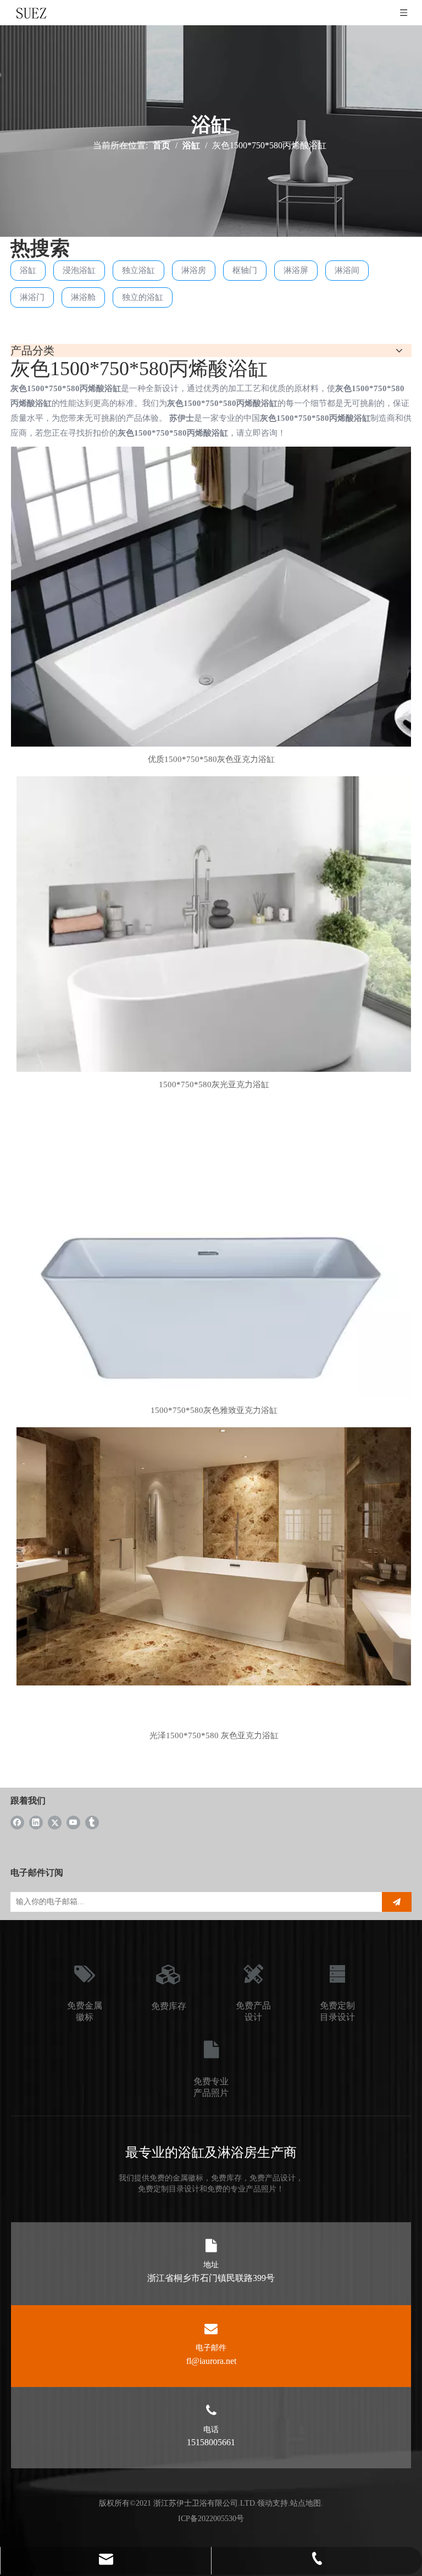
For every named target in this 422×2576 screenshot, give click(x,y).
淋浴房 (194, 270)
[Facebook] (17, 1822)
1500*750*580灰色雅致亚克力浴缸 (214, 1410)
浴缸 (28, 270)
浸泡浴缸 (79, 270)
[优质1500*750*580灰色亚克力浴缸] (211, 646)
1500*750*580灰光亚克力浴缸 (214, 1084)
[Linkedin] (36, 1822)
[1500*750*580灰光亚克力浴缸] (214, 972)
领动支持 (273, 2503)
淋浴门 (32, 297)
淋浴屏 (296, 270)
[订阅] (397, 1902)
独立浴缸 (138, 270)
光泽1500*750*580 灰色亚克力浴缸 (214, 1735)
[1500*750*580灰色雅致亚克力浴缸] (214, 1298)
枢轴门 (245, 270)
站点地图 (306, 2503)
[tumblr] (92, 1822)
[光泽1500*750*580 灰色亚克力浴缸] (214, 1555)
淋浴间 (347, 270)
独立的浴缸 (143, 297)
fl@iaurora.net (211, 2361)
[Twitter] (55, 1822)
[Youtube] (73, 1822)
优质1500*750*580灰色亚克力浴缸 (211, 759)
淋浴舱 (83, 297)
